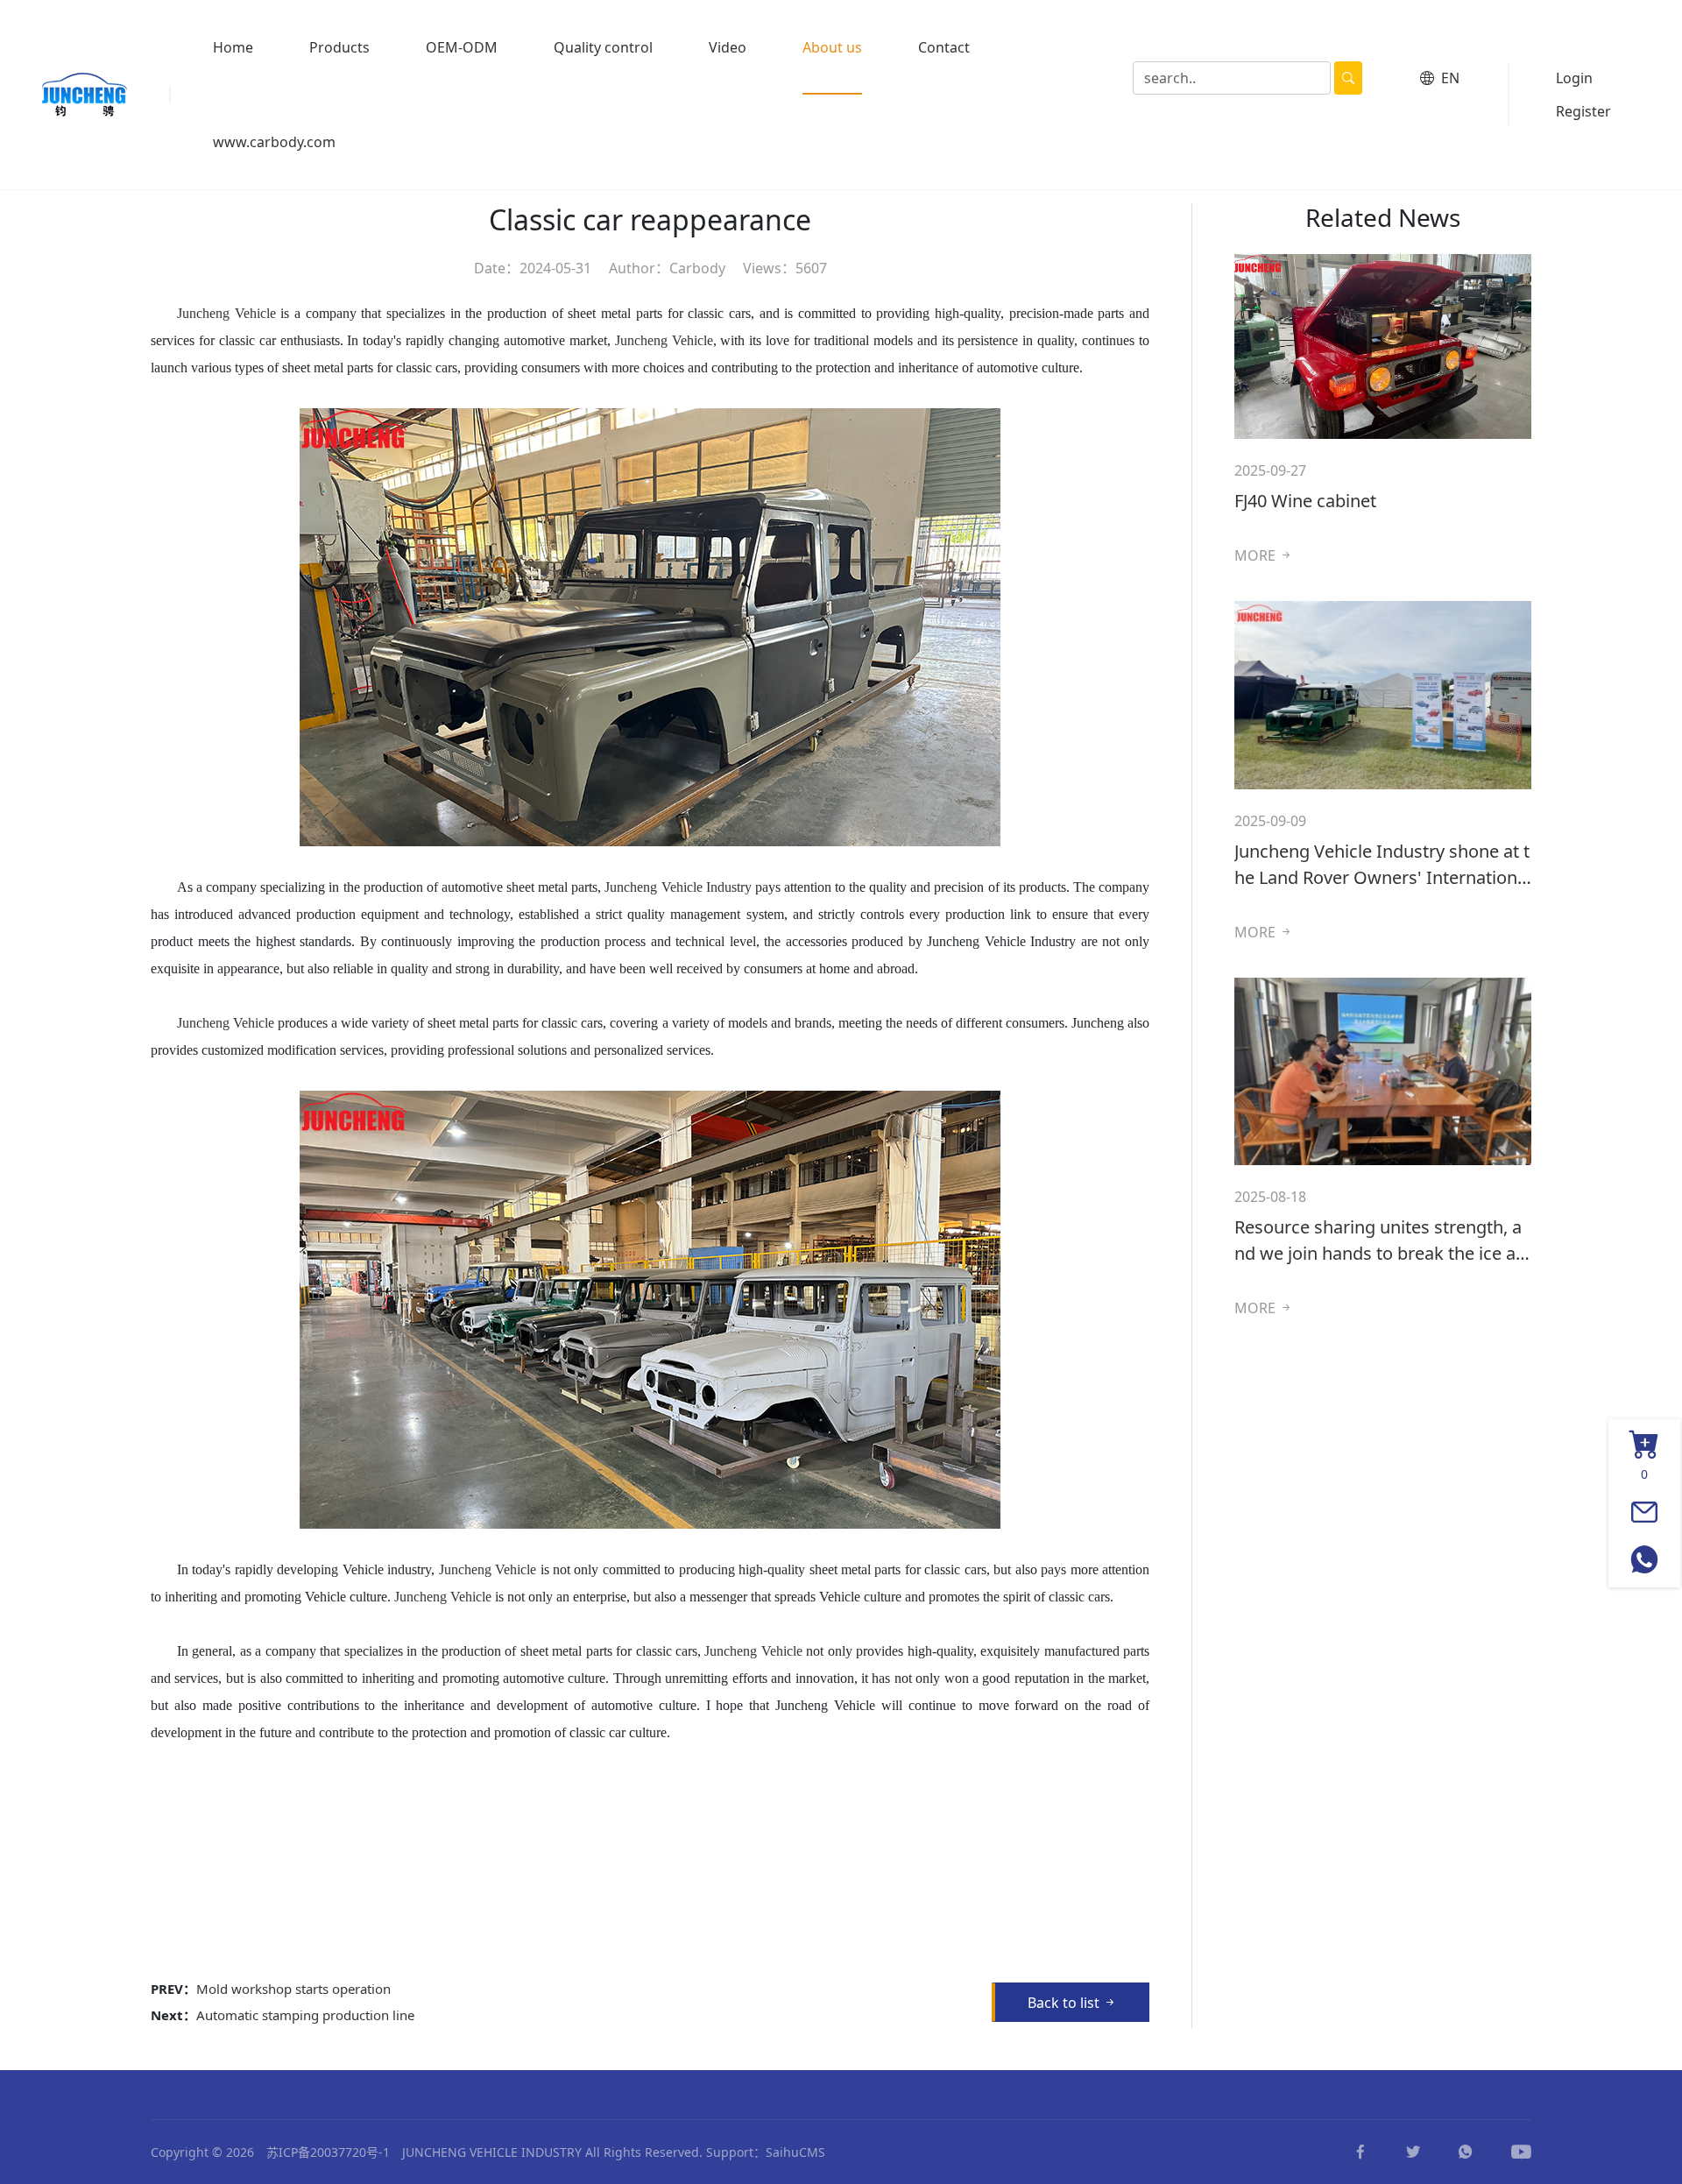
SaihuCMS (795, 2152)
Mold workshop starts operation (293, 1989)
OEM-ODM (462, 47)
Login (1574, 78)
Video (728, 47)
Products (339, 47)
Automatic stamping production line (305, 2015)
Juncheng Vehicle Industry (678, 887)
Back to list (1065, 2003)
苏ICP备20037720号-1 (328, 2152)
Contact (944, 47)
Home (233, 47)
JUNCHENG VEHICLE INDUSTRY (492, 2152)
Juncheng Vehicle (664, 340)
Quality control (603, 47)
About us (832, 47)
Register (1583, 111)
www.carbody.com (274, 142)
